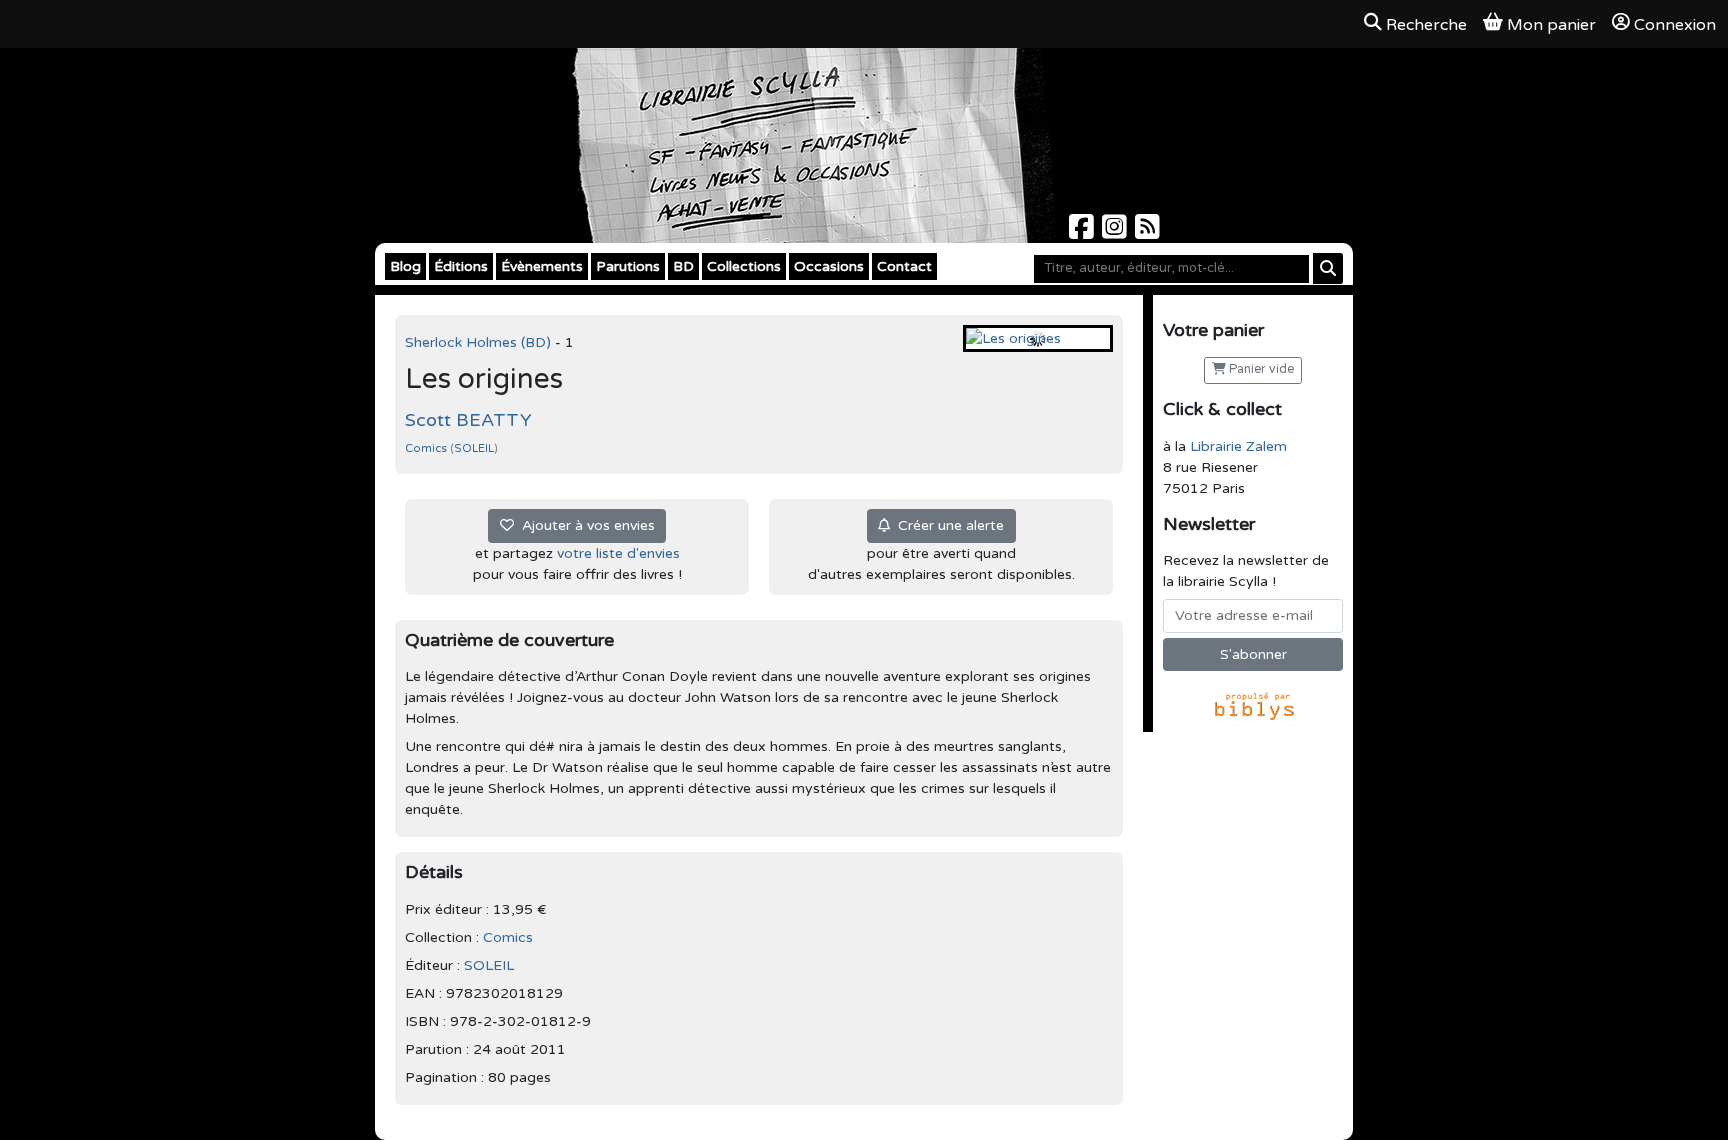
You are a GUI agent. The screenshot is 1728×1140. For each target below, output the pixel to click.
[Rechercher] (1328, 268)
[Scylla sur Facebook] (1083, 232)
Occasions (829, 266)
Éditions (461, 266)
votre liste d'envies (618, 553)
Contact (904, 266)
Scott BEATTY (468, 420)
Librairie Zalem (1238, 446)
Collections (744, 266)
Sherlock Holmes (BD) (480, 342)
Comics (427, 448)
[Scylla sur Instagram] (1116, 232)
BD (683, 266)
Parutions (628, 266)
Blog (405, 266)
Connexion (1675, 25)
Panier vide (1260, 369)
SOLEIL (474, 448)
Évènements (542, 266)
